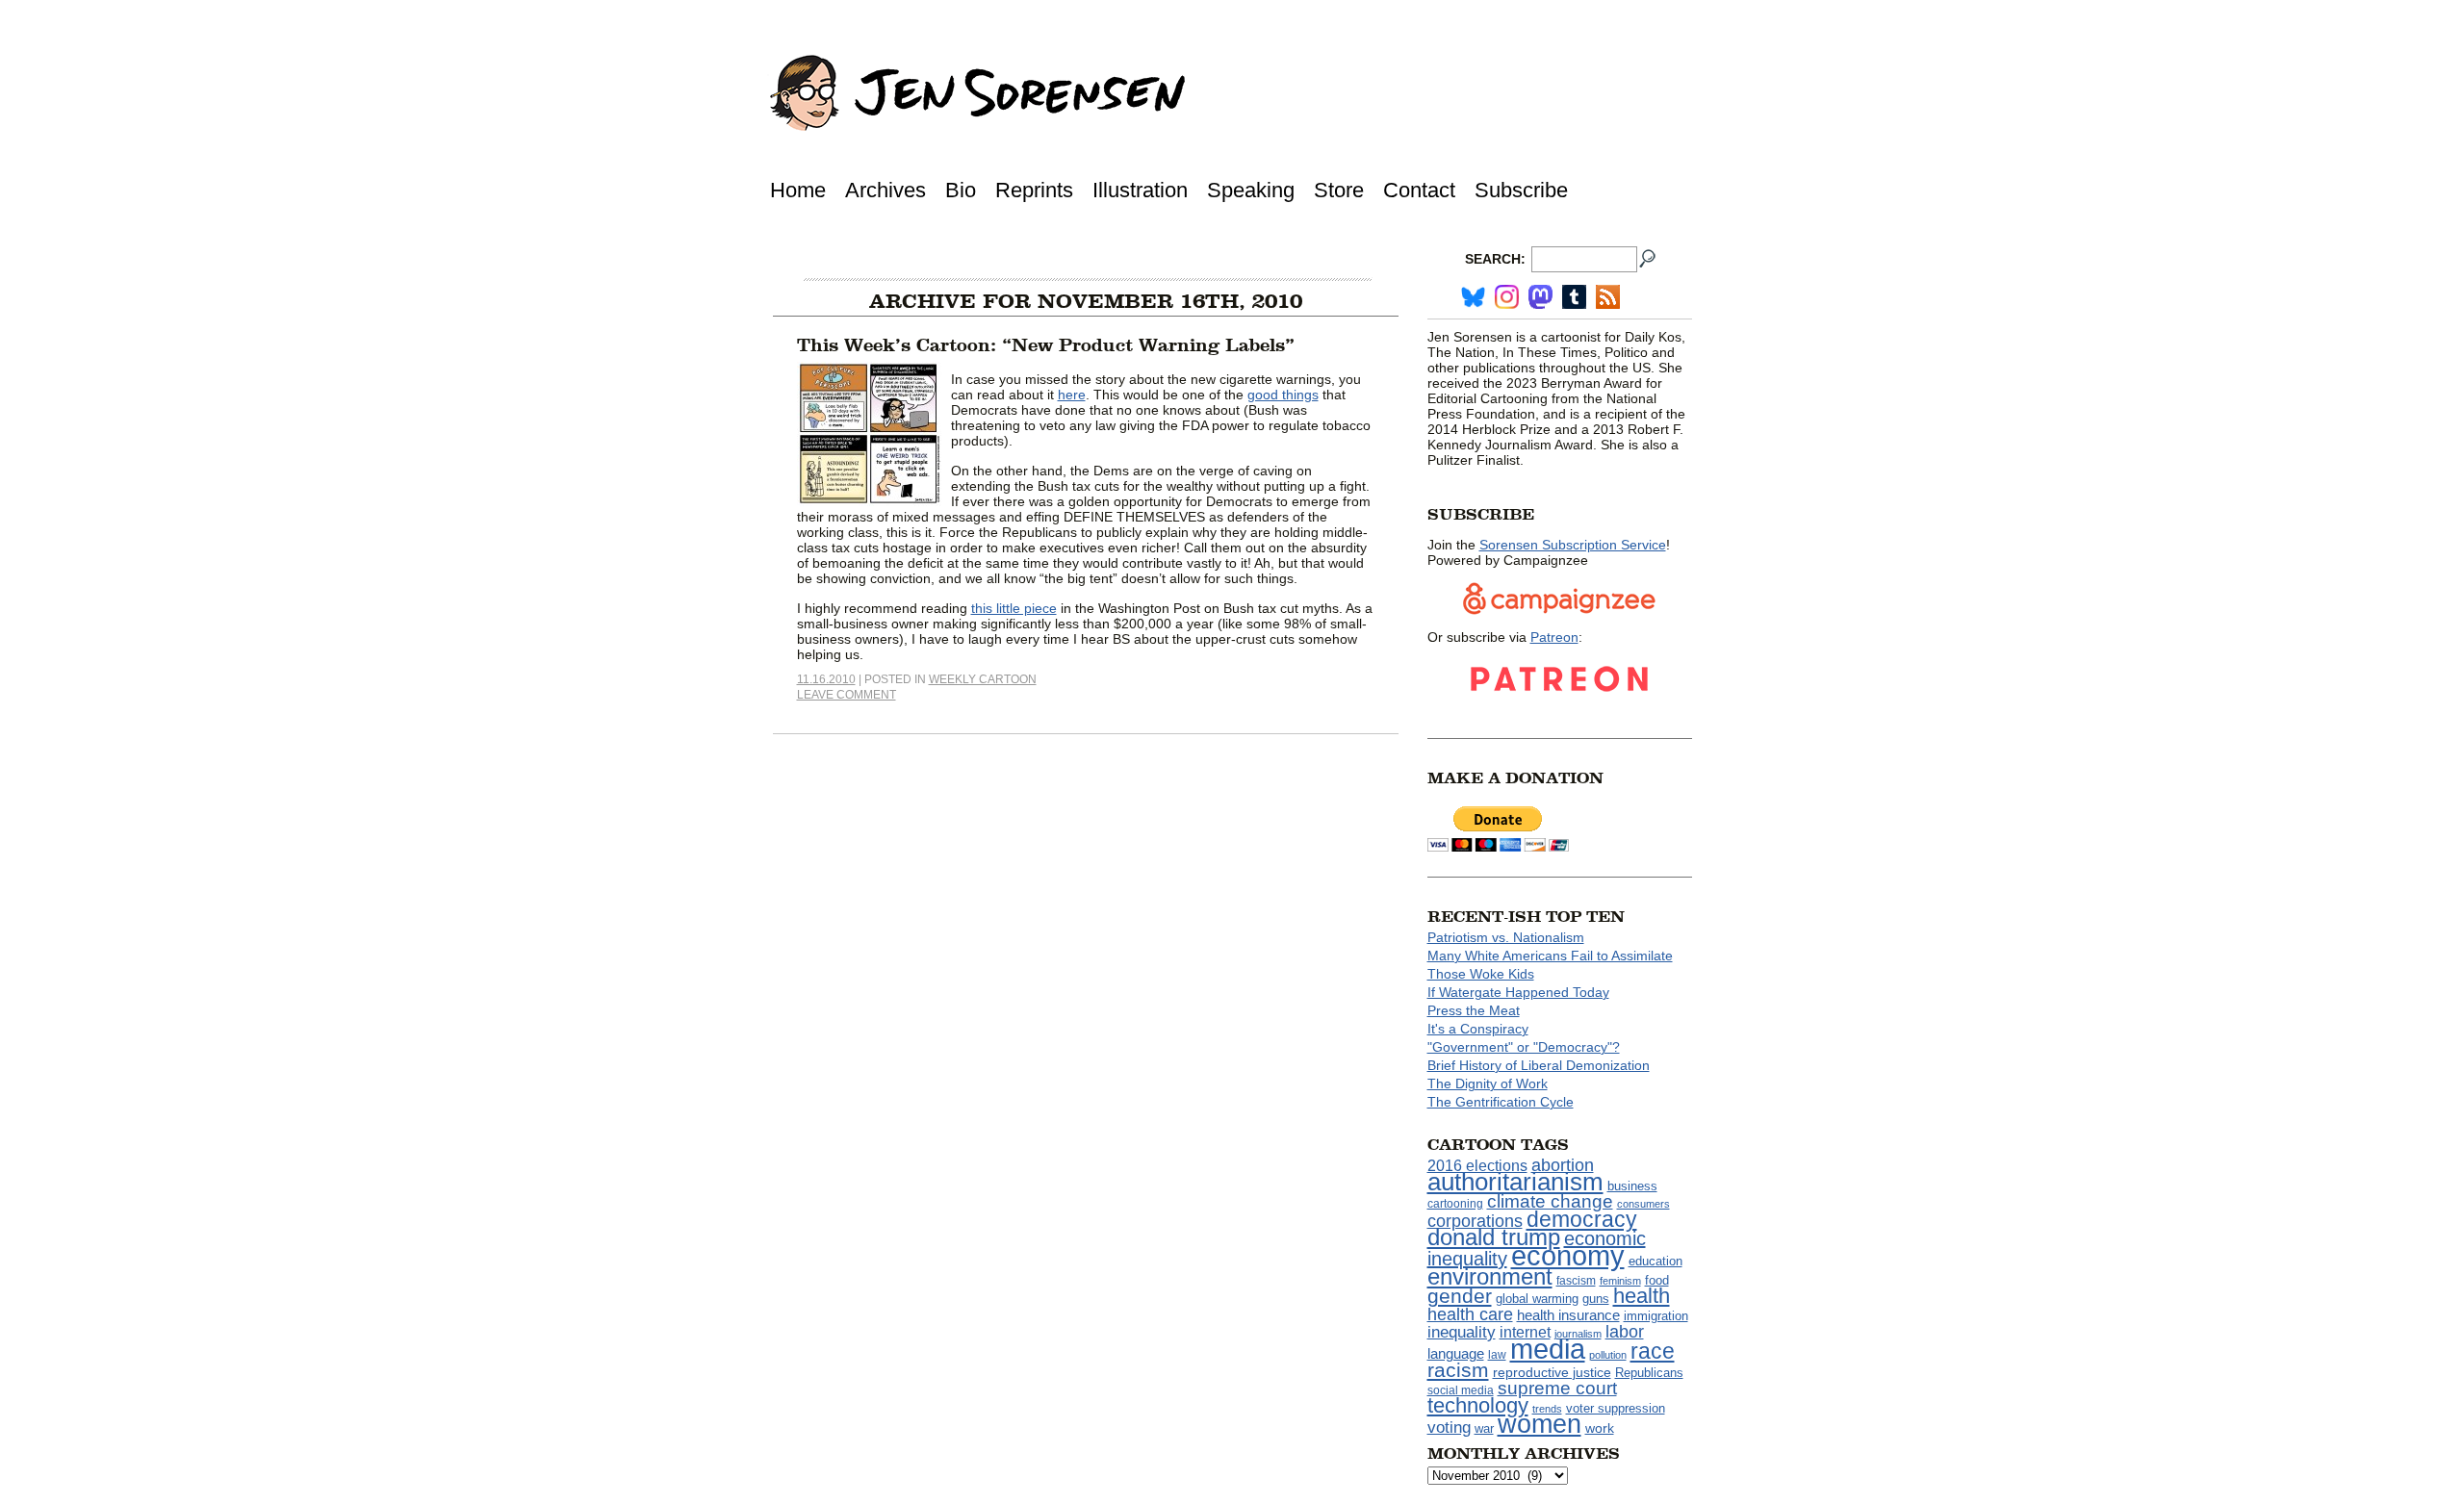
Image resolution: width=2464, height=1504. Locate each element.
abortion (1563, 1165)
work (1600, 1428)
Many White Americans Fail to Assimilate (1550, 956)
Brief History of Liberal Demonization (1539, 1065)
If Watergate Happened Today (1518, 992)
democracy (1582, 1219)
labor (1625, 1332)
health (1642, 1296)
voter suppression (1616, 1409)
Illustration (1140, 190)
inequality (1462, 1332)
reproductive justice (1552, 1372)
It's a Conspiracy (1478, 1029)
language (1456, 1353)
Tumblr (1574, 297)
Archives (885, 190)
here (1072, 395)
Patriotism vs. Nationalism (1506, 937)
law (1497, 1355)
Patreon (1554, 637)
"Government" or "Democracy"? (1524, 1047)
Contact (1419, 190)
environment (1490, 1276)
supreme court (1557, 1388)
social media (1461, 1390)
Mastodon (1540, 297)
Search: (1495, 259)
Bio (961, 190)
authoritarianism (1515, 1182)
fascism (1576, 1281)
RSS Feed (1608, 297)
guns (1596, 1299)
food (1657, 1281)
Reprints (1034, 190)
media (1548, 1349)
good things (1283, 395)
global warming (1537, 1299)
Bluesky (1473, 297)
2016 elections (1477, 1166)
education (1655, 1261)
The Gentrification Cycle (1501, 1102)
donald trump (1494, 1237)
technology (1478, 1405)
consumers (1643, 1204)
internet (1525, 1332)
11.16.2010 (826, 679)
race (1653, 1351)
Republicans (1649, 1373)
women (1540, 1424)
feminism (1620, 1281)
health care (1470, 1314)
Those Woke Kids (1481, 974)
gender (1460, 1296)
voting (1449, 1427)
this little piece (1014, 608)
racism (1458, 1370)
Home (798, 190)
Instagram (1507, 297)
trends (1547, 1409)
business (1632, 1186)
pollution (1608, 1355)
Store (1339, 190)
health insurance (1568, 1315)
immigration (1656, 1316)
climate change (1550, 1201)
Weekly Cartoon (983, 679)
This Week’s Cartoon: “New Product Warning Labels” (1046, 345)
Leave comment (847, 695)
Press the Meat (1474, 1010)
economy (1568, 1255)
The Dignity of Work (1488, 1083)
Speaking (1251, 190)
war (1484, 1429)
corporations (1475, 1221)
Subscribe (1521, 190)
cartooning (1455, 1203)
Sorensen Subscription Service (1573, 545)
